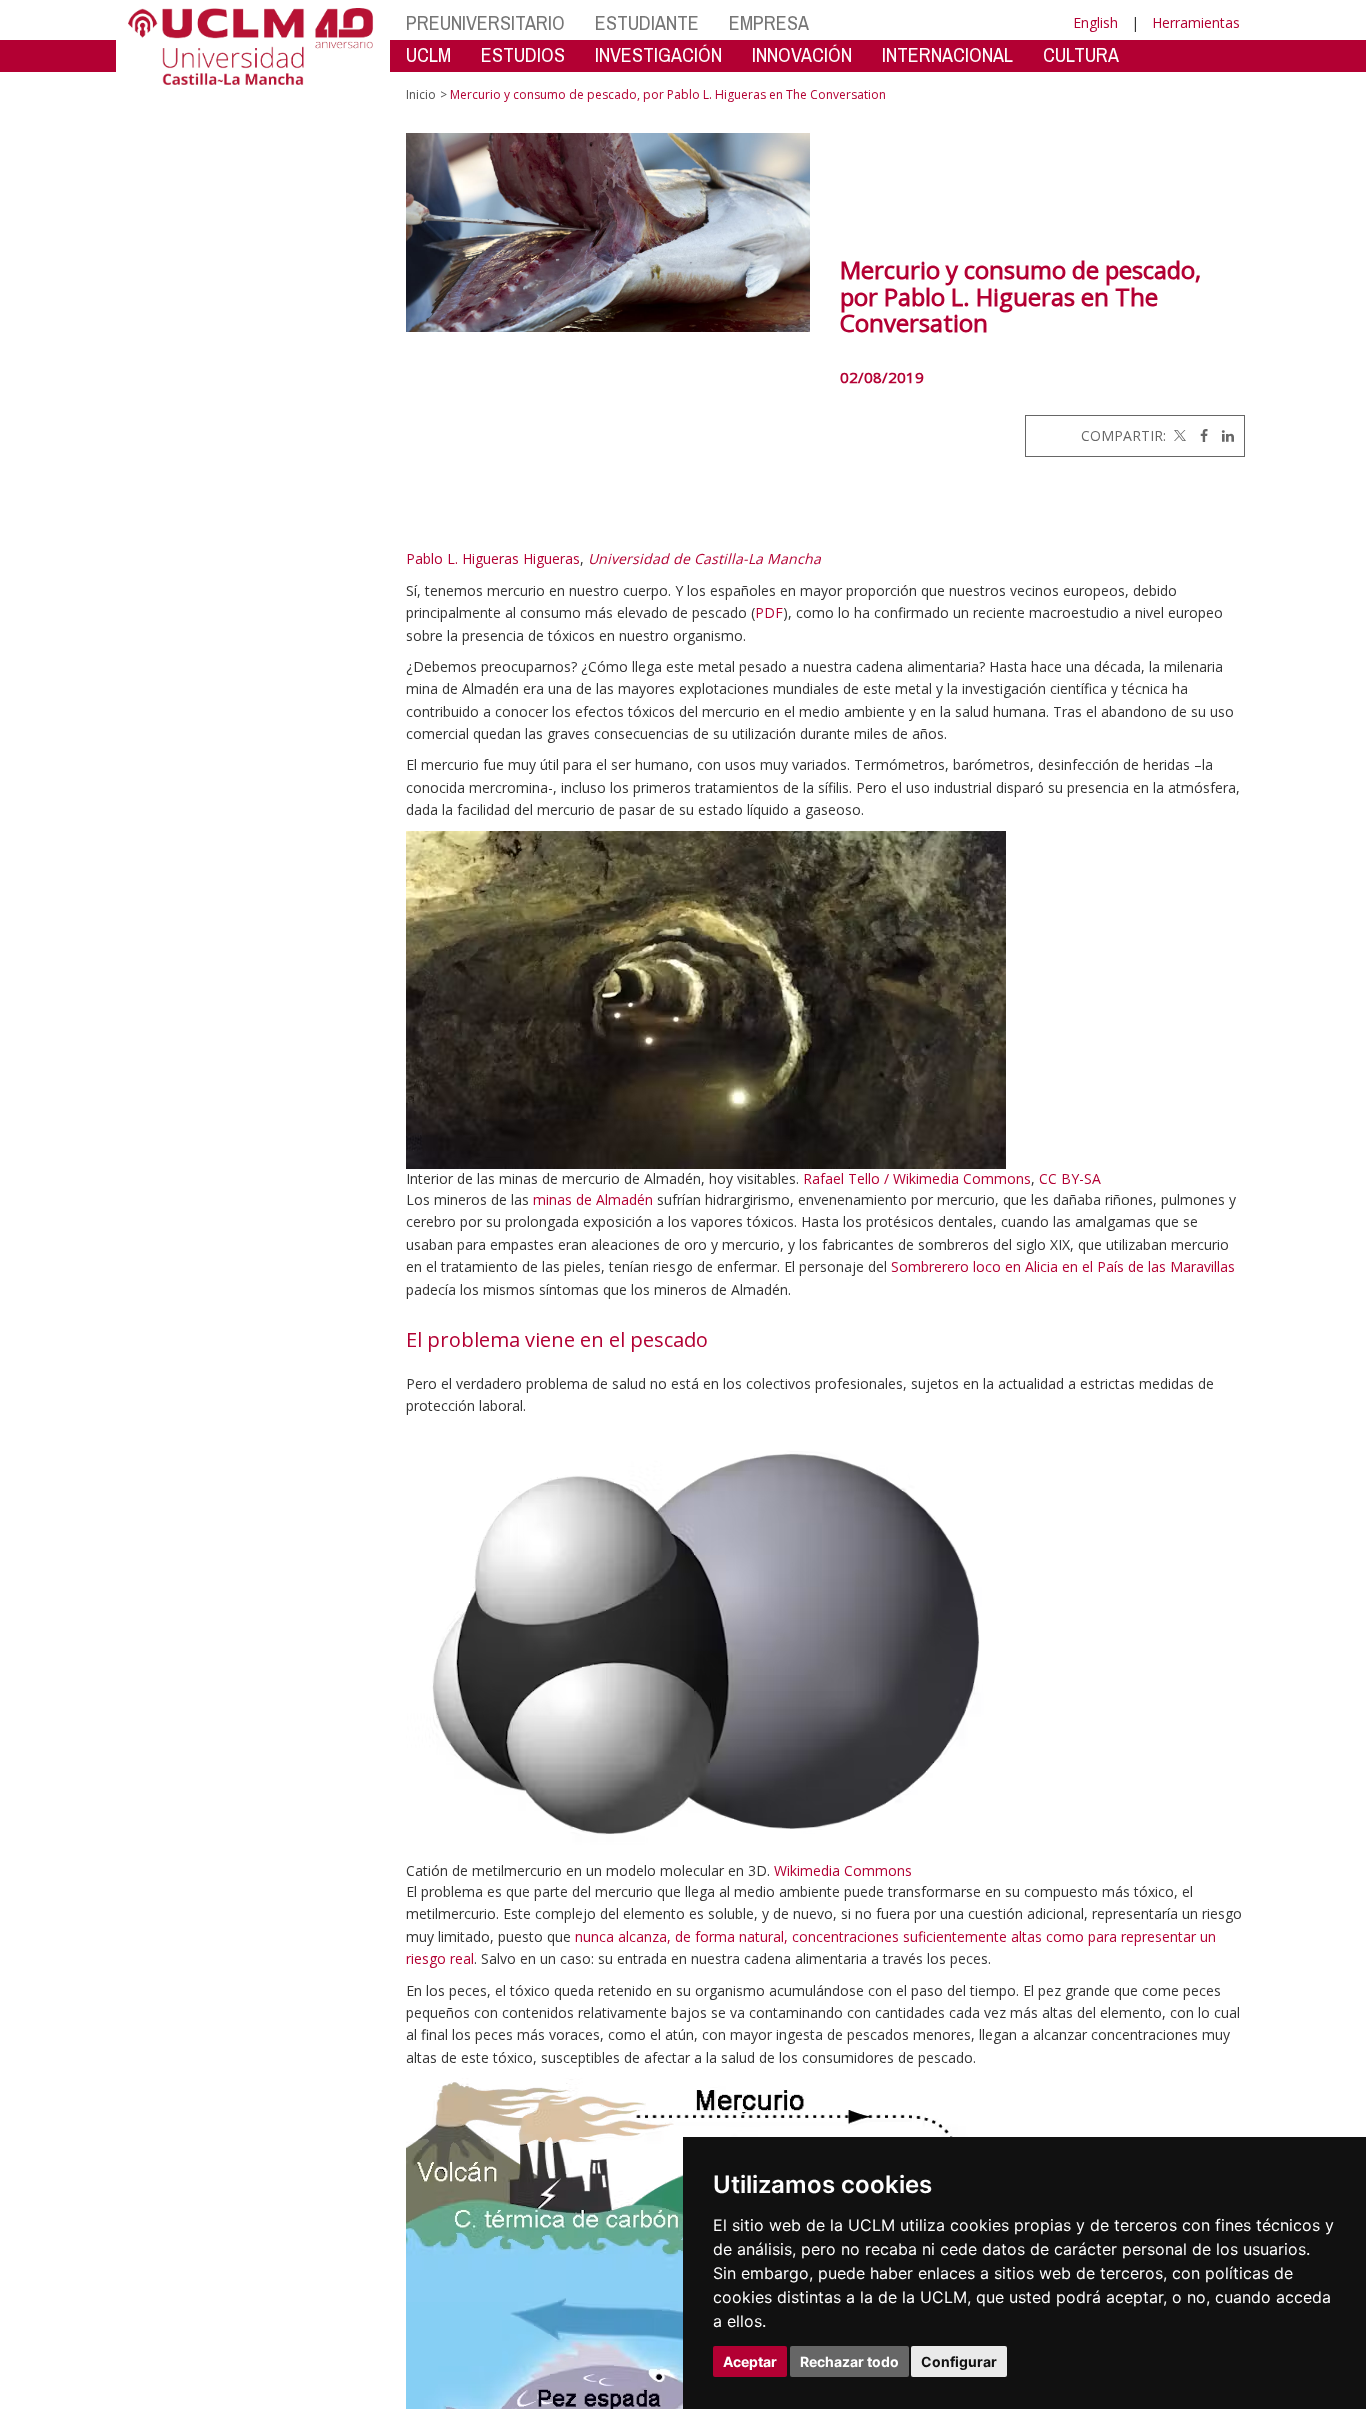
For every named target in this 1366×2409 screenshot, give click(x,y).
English (1095, 22)
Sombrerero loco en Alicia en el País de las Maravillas (1063, 1266)
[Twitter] (1178, 435)
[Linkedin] (1223, 435)
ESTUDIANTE (647, 22)
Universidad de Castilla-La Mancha (704, 558)
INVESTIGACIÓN (658, 54)
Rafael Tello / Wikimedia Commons (917, 1178)
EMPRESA (769, 22)
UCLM (428, 54)
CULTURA (1081, 54)
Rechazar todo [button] (849, 2361)
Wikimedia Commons (843, 1870)
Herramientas (1196, 22)
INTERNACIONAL (947, 54)
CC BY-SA (1070, 1178)
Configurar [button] (959, 2361)
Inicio (421, 94)
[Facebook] (1199, 435)
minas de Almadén (593, 1199)
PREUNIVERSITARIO (485, 22)
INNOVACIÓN (802, 54)
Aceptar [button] (750, 2361)
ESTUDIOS (523, 54)
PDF (769, 612)
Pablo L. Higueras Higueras (493, 558)
